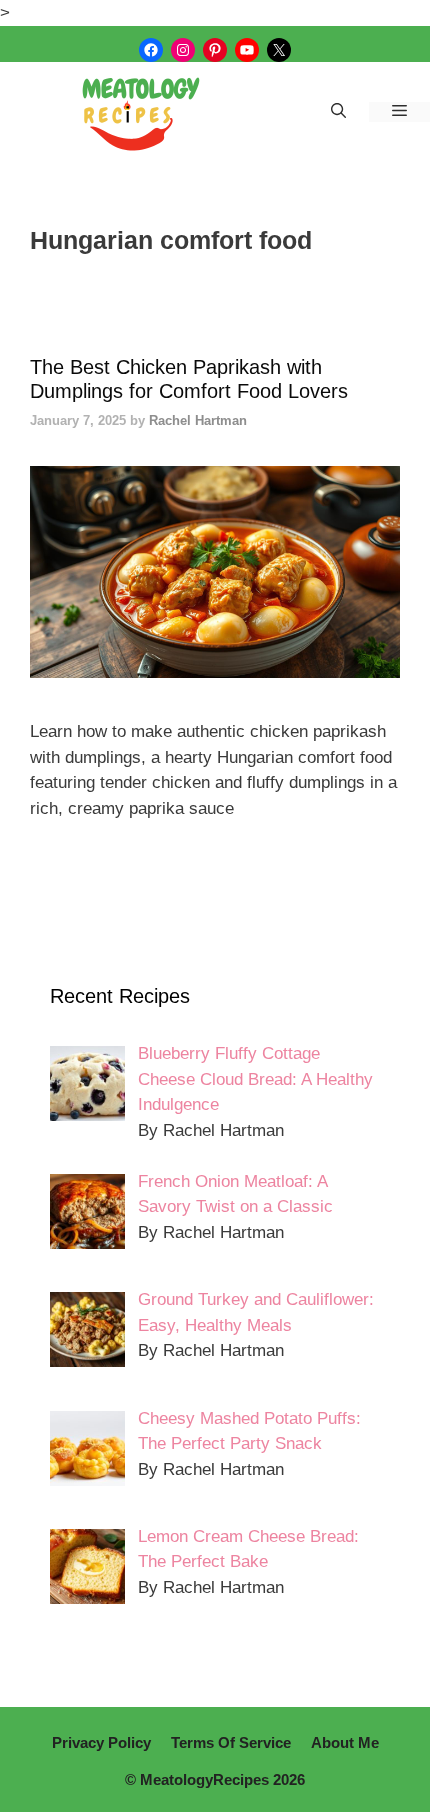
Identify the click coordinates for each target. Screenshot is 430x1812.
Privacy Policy (101, 1742)
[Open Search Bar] (338, 112)
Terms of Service (231, 1742)
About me (345, 1742)
